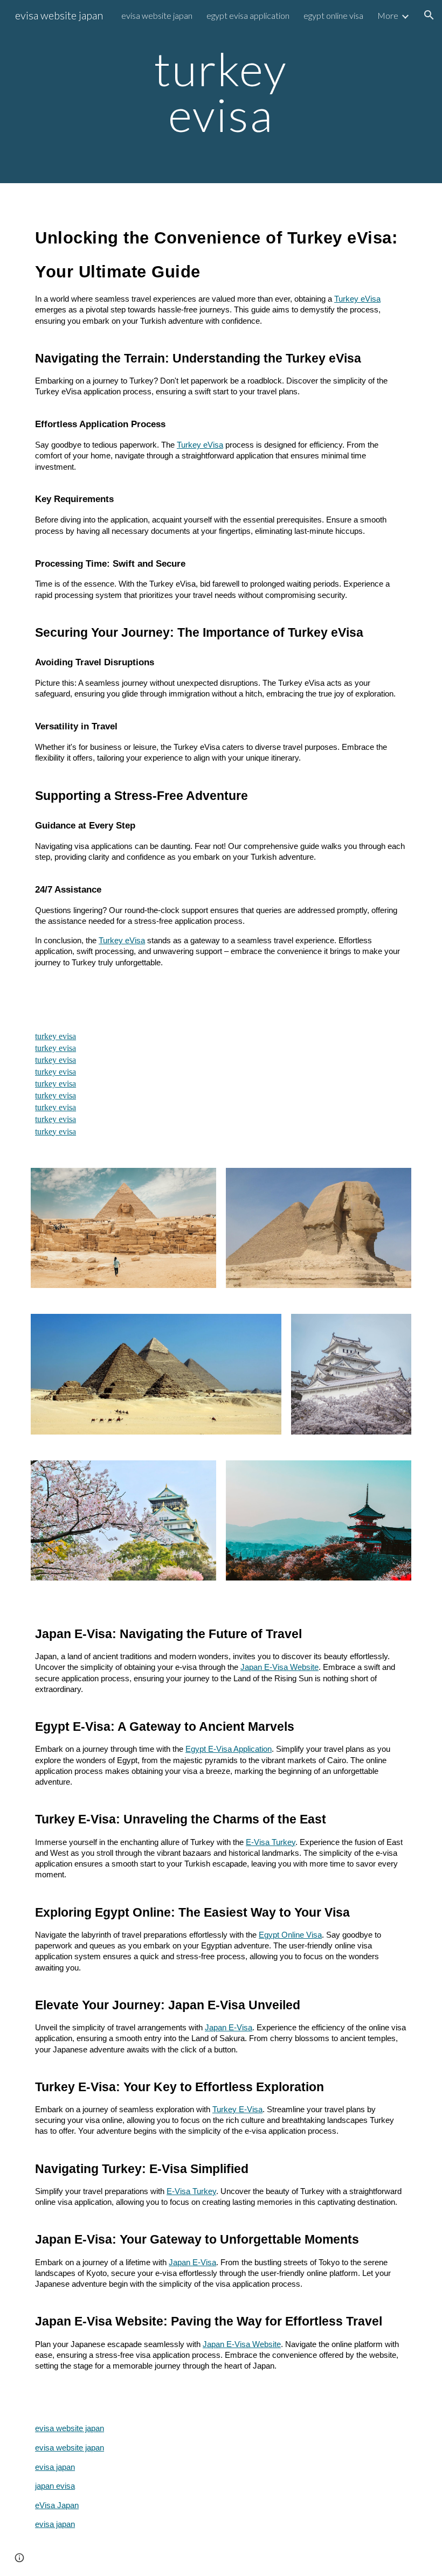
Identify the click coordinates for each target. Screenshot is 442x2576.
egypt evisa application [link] (248, 15)
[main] (221, 92)
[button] (429, 15)
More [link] (388, 15)
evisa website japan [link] (157, 15)
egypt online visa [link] (333, 15)
